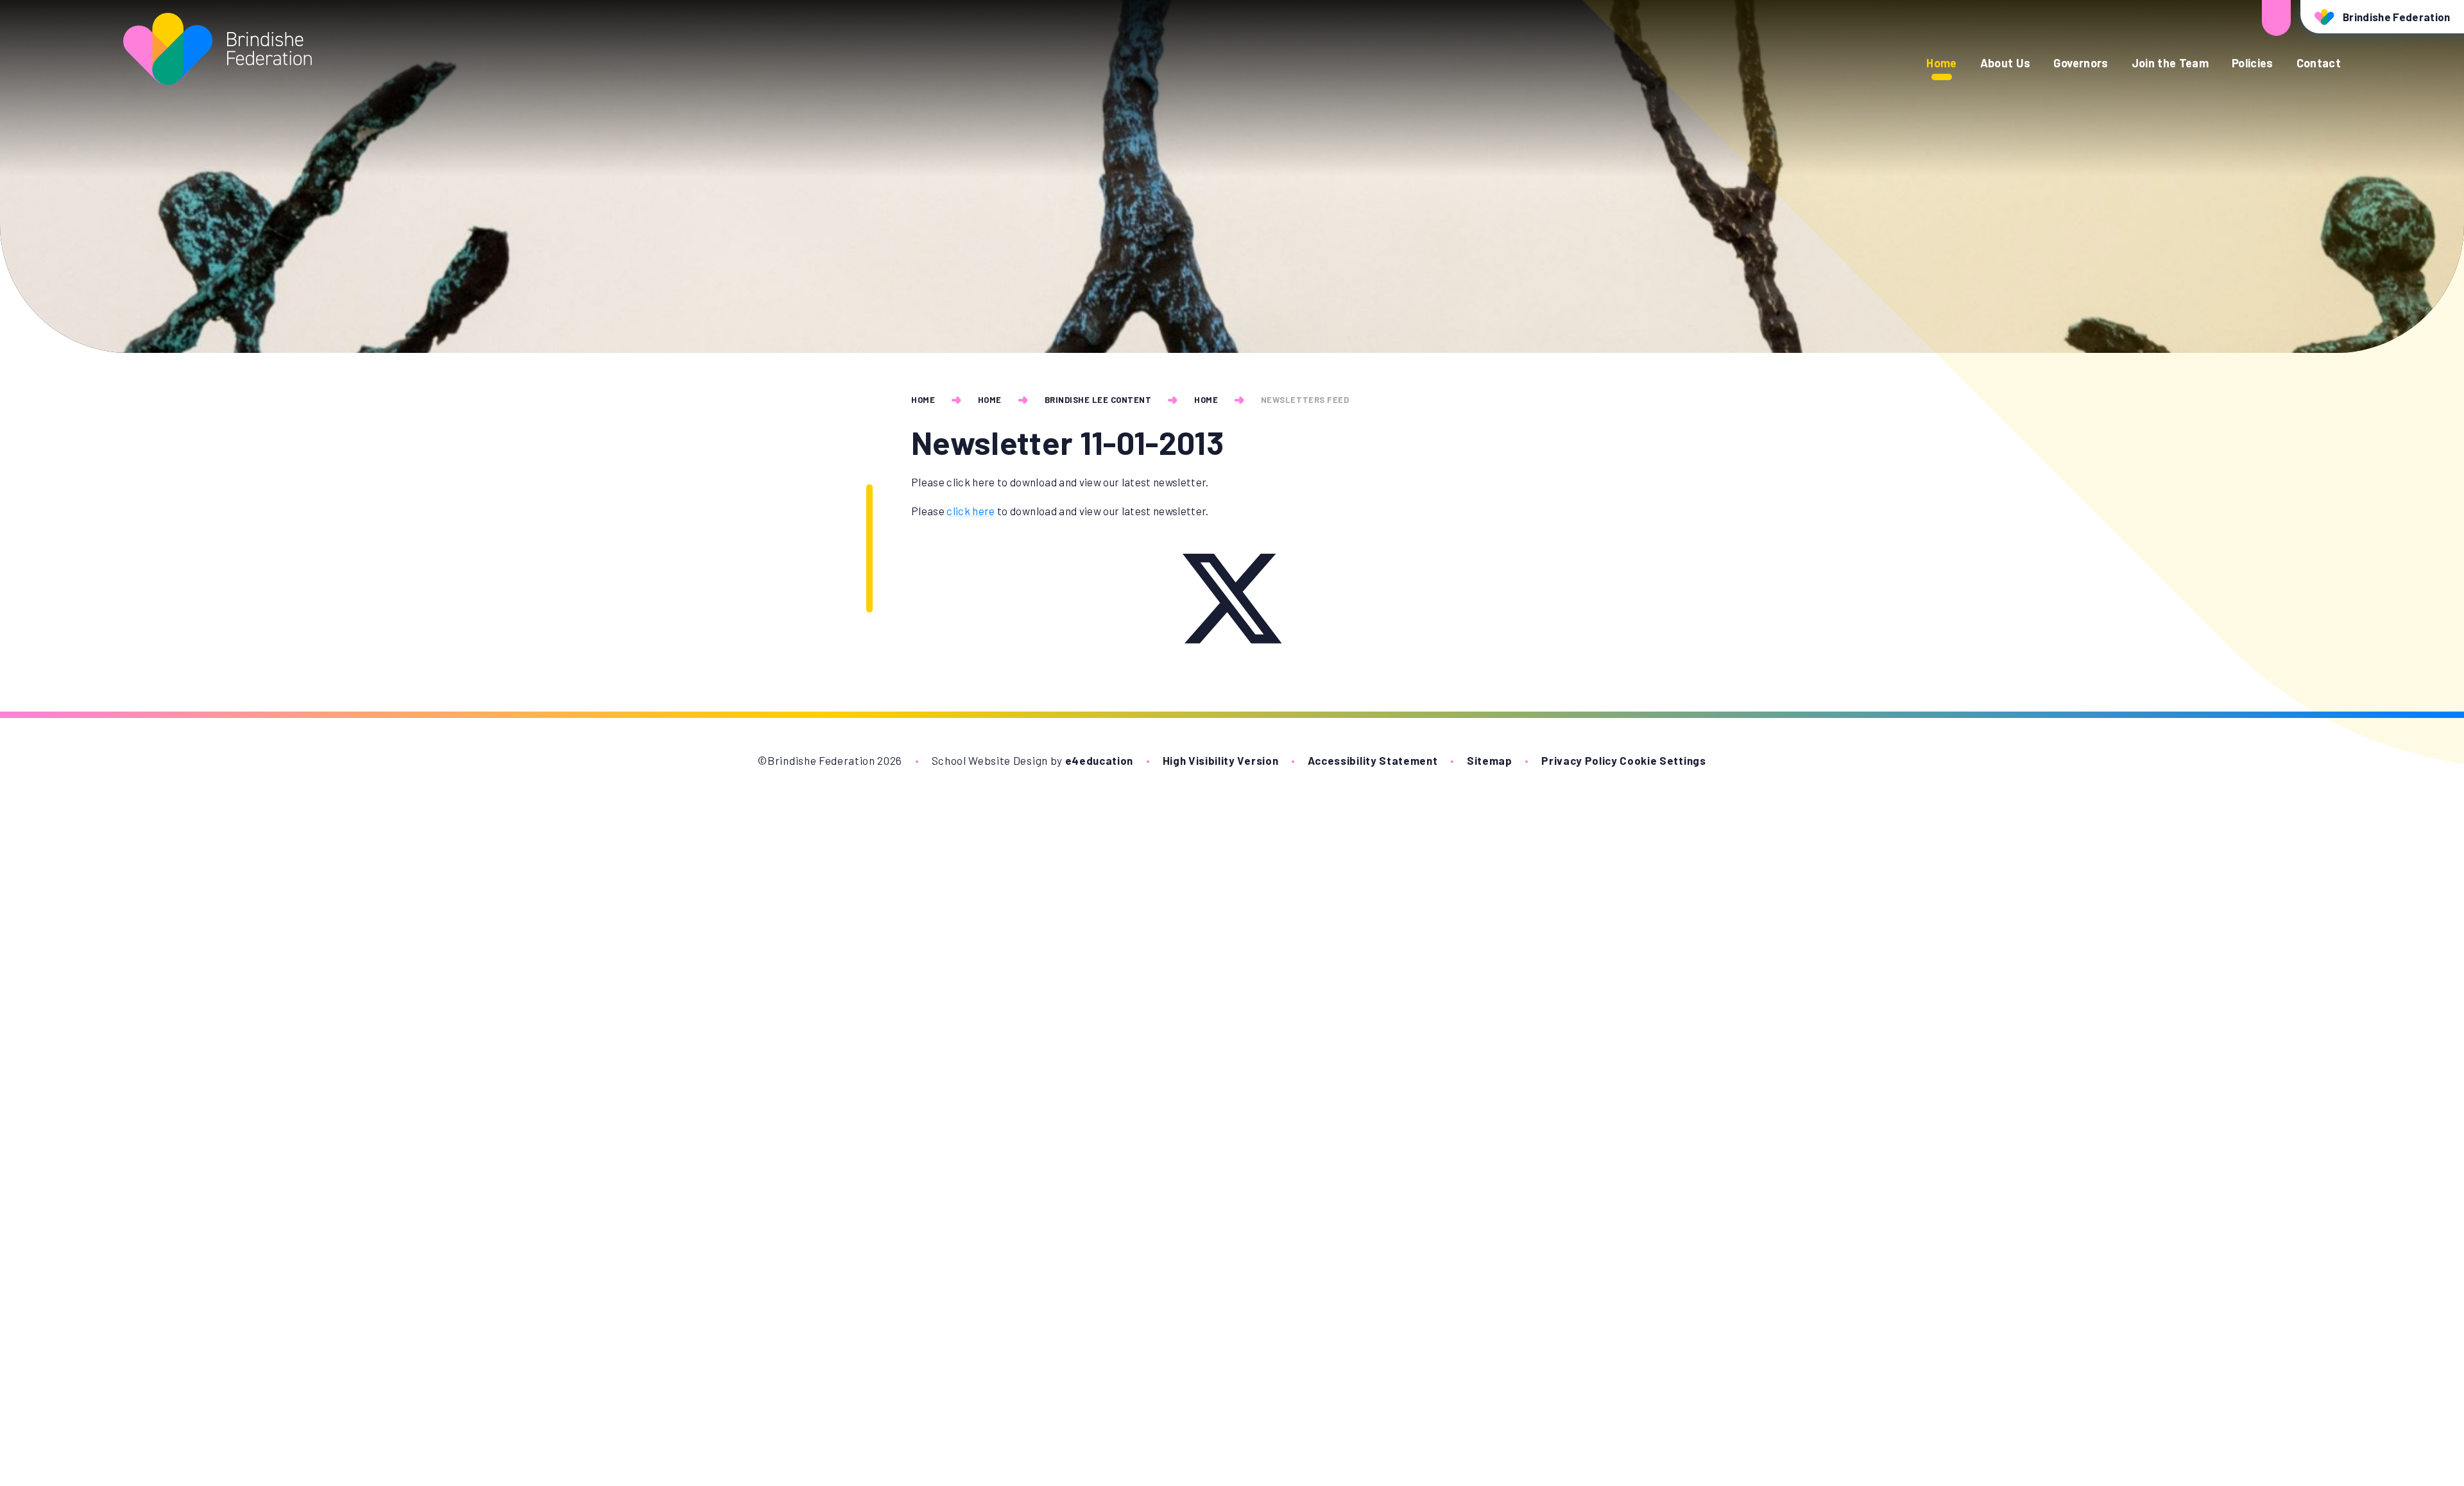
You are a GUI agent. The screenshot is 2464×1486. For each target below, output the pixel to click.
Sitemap (1490, 760)
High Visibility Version (1221, 760)
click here (971, 511)
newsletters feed (1305, 400)
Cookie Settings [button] (1663, 760)
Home (923, 400)
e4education (1099, 760)
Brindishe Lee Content (1098, 400)
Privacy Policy (1579, 760)
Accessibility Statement (1373, 760)
